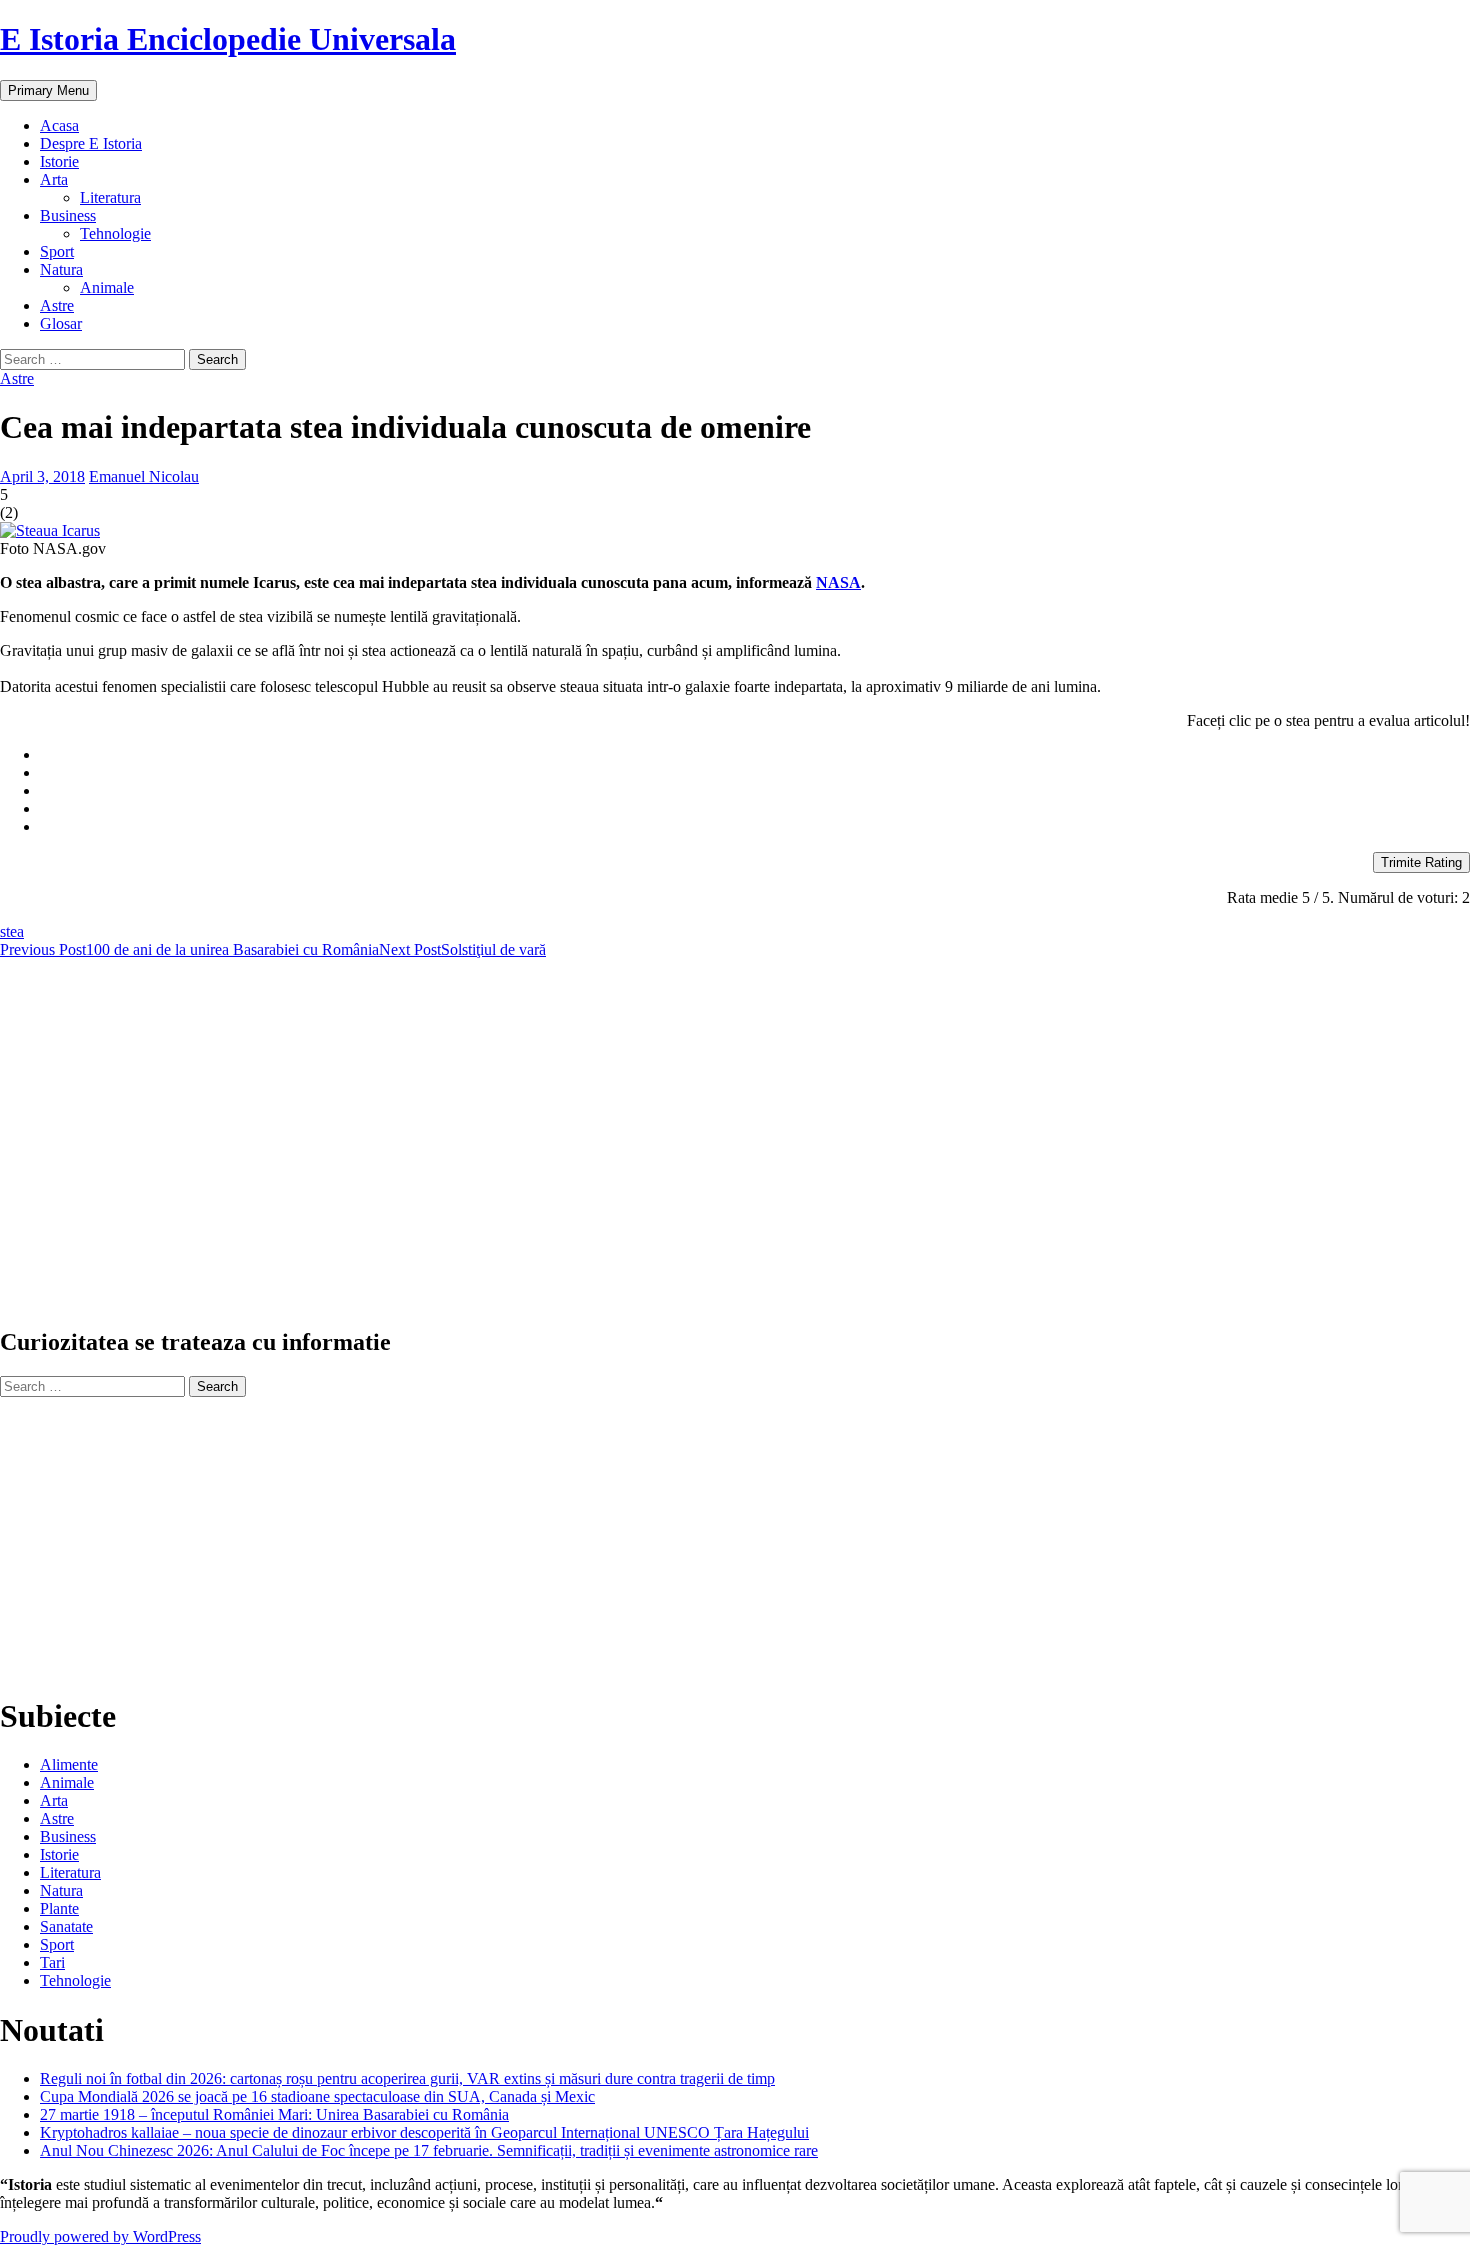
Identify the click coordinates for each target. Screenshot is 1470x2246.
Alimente (69, 1764)
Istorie (59, 161)
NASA (838, 582)
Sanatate (66, 1926)
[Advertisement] (600, 1151)
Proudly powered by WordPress (100, 2236)
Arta (54, 179)
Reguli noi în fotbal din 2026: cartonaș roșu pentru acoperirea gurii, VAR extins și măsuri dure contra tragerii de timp (407, 2078)
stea (12, 931)
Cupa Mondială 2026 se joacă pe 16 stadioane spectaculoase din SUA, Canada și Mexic (317, 2096)
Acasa (59, 125)
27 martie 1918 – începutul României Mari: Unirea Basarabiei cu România (274, 2114)
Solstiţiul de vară (462, 949)
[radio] (755, 755)
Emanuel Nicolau (144, 476)
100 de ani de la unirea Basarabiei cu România (189, 949)
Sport (57, 251)
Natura (61, 269)
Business (68, 215)
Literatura (110, 197)
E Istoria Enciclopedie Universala (228, 39)
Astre (57, 305)
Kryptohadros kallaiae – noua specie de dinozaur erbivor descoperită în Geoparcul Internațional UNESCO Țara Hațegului (424, 2132)
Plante (59, 1908)
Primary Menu (48, 90)
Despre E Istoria (91, 143)
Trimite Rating (1421, 862)
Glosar (61, 323)
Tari (52, 1962)
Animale (107, 287)
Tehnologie (115, 233)
